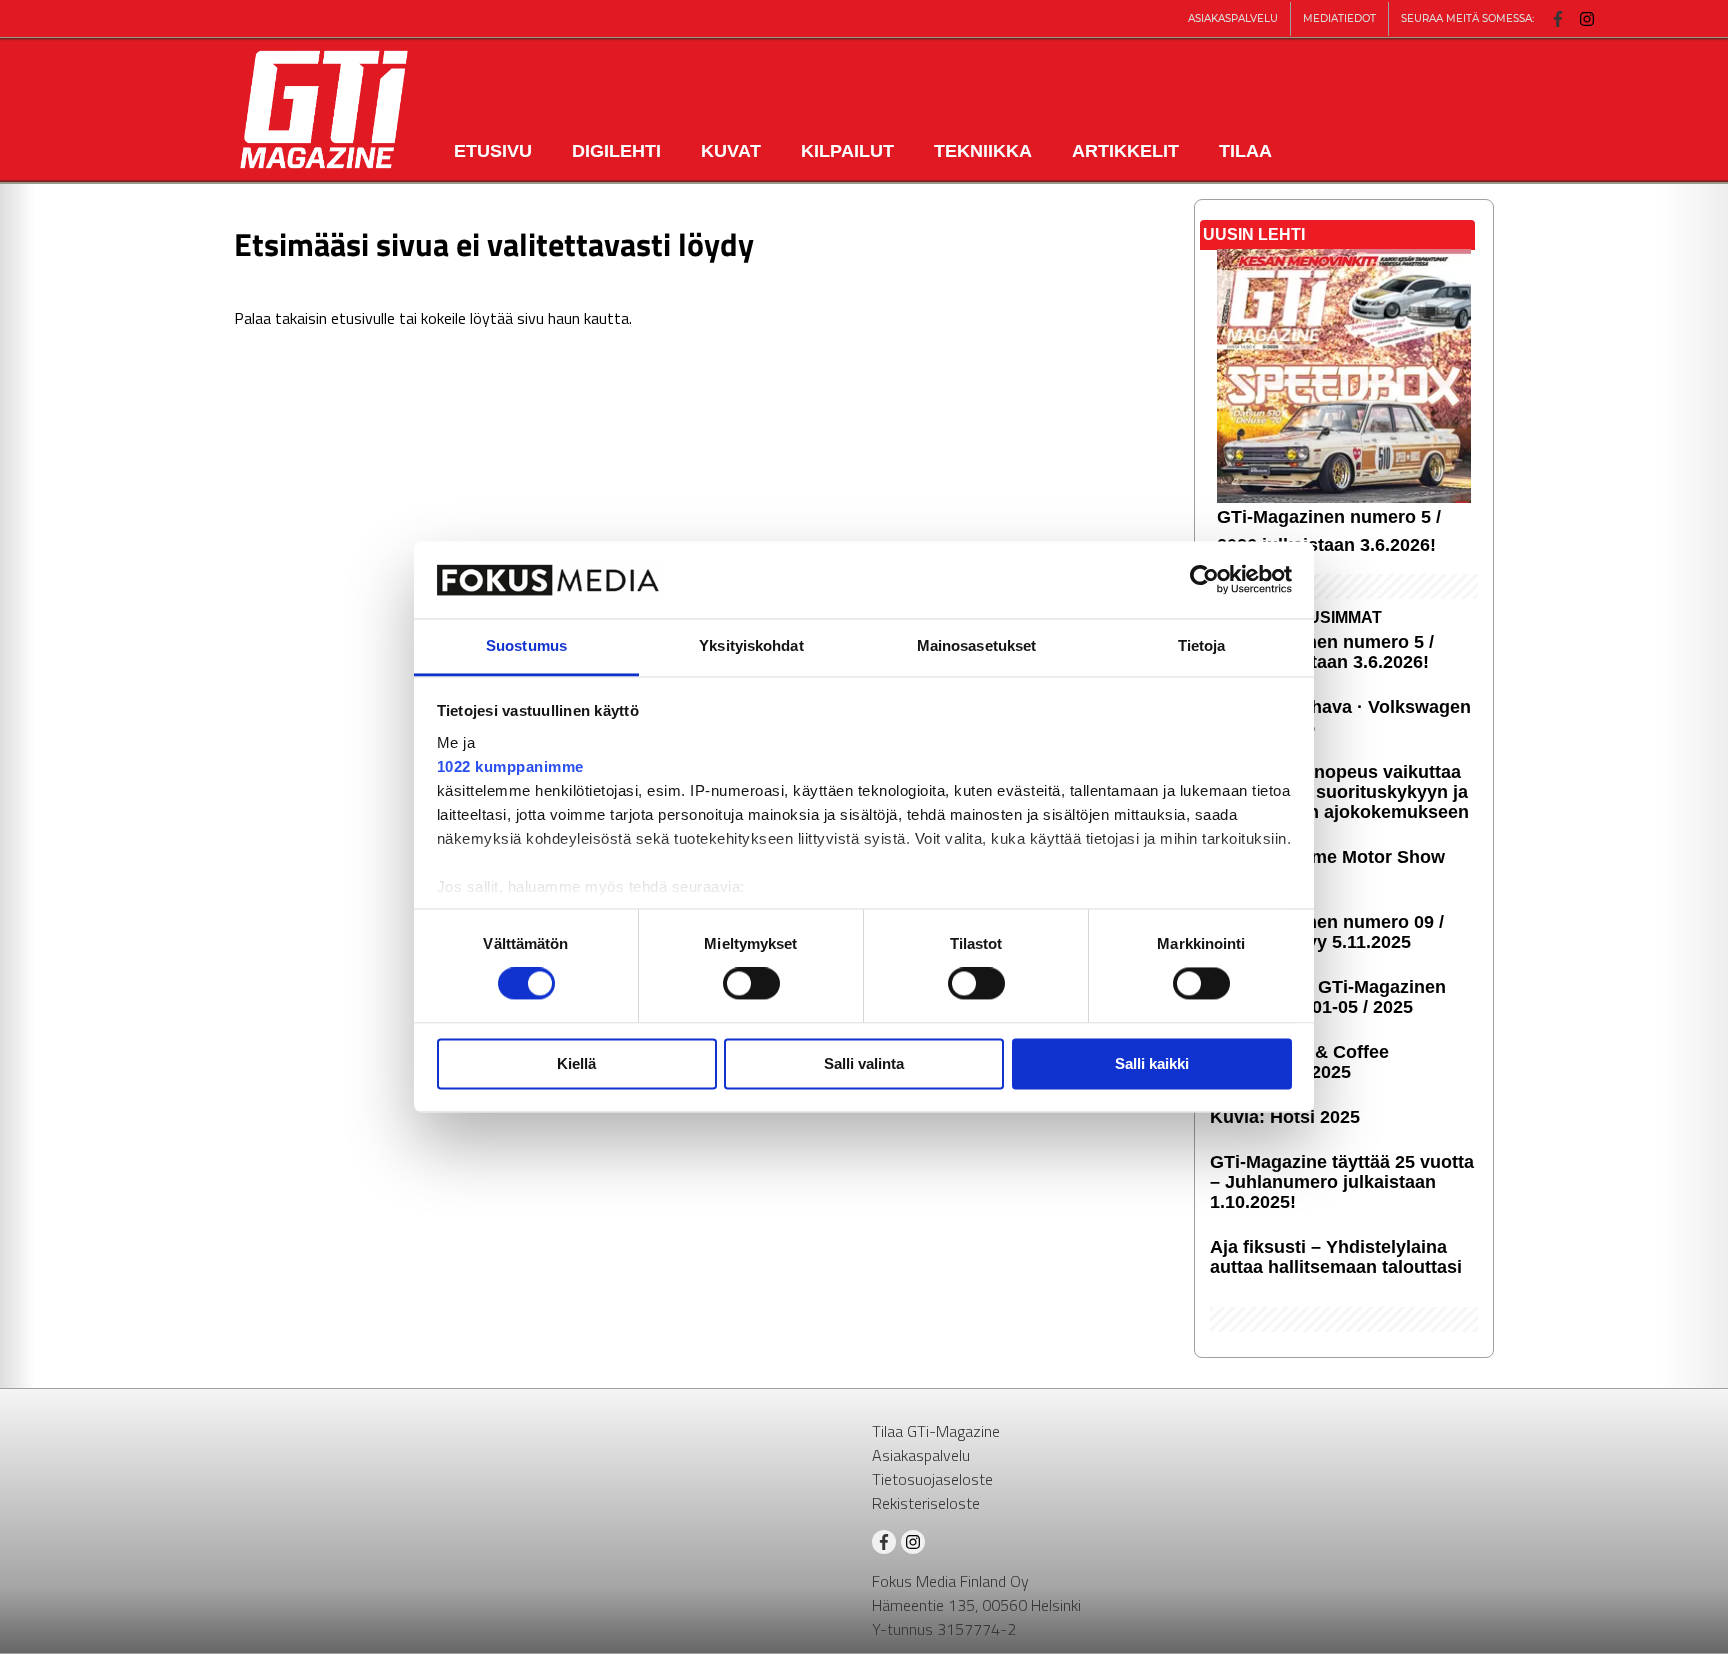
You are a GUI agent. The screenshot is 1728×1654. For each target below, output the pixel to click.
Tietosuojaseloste (932, 1479)
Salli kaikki (1152, 1063)
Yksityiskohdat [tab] (751, 645)
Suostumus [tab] (526, 645)
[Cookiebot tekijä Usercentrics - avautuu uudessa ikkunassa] (1204, 580)
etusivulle (363, 318)
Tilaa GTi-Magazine (936, 1431)
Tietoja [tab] (1202, 645)
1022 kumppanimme (510, 766)
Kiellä (576, 1063)
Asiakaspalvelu (921, 1455)
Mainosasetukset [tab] (977, 645)
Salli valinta (864, 1063)
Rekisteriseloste (926, 1503)
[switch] (751, 984)
